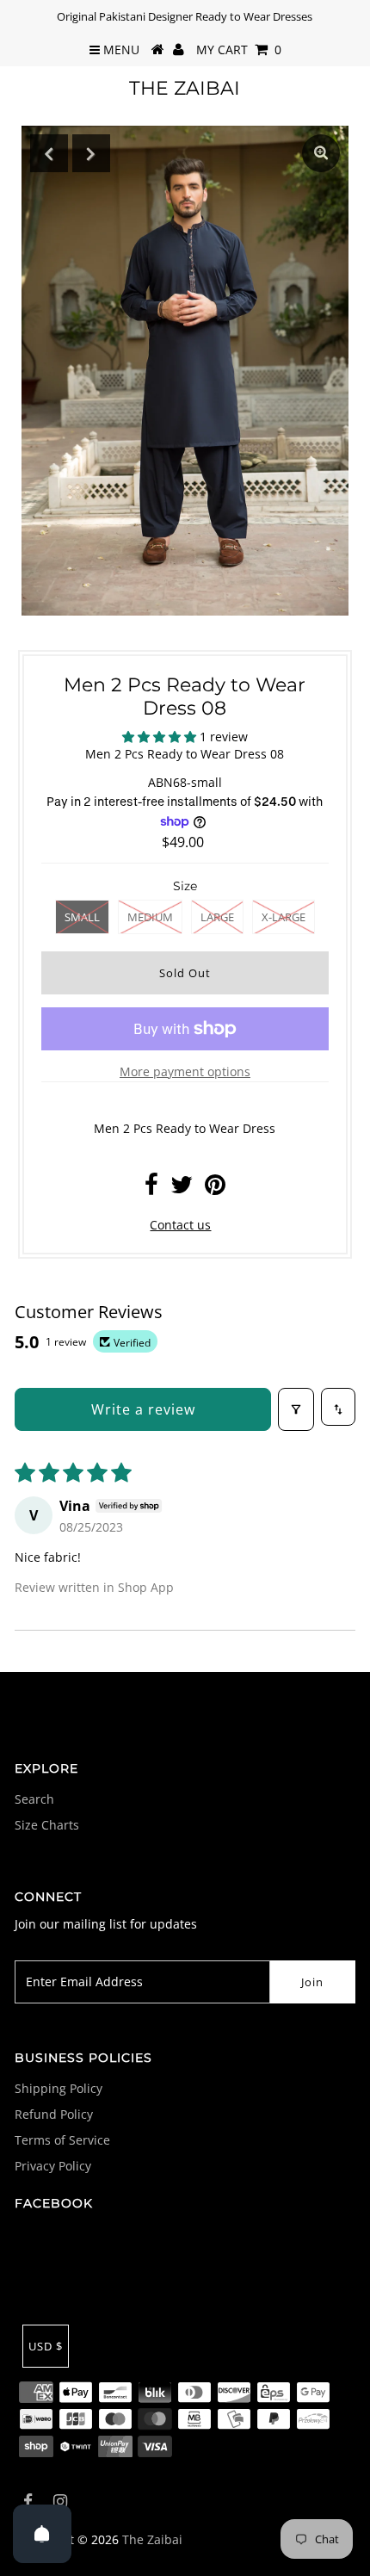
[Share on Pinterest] (215, 1189)
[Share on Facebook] (151, 1189)
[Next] (91, 153)
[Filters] (296, 1409)
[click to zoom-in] (321, 153)
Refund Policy (54, 2114)
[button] (161, 737)
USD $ (46, 2346)
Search (34, 1799)
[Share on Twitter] (182, 1189)
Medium (150, 917)
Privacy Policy (53, 2166)
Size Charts (47, 1825)
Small (82, 917)
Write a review (143, 1409)
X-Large (284, 917)
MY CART (239, 50)
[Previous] (49, 153)
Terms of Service (62, 2140)
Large (217, 917)
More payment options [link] (185, 1071)
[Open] (42, 2534)
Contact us (180, 1225)
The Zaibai (185, 88)
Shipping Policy (59, 2088)
